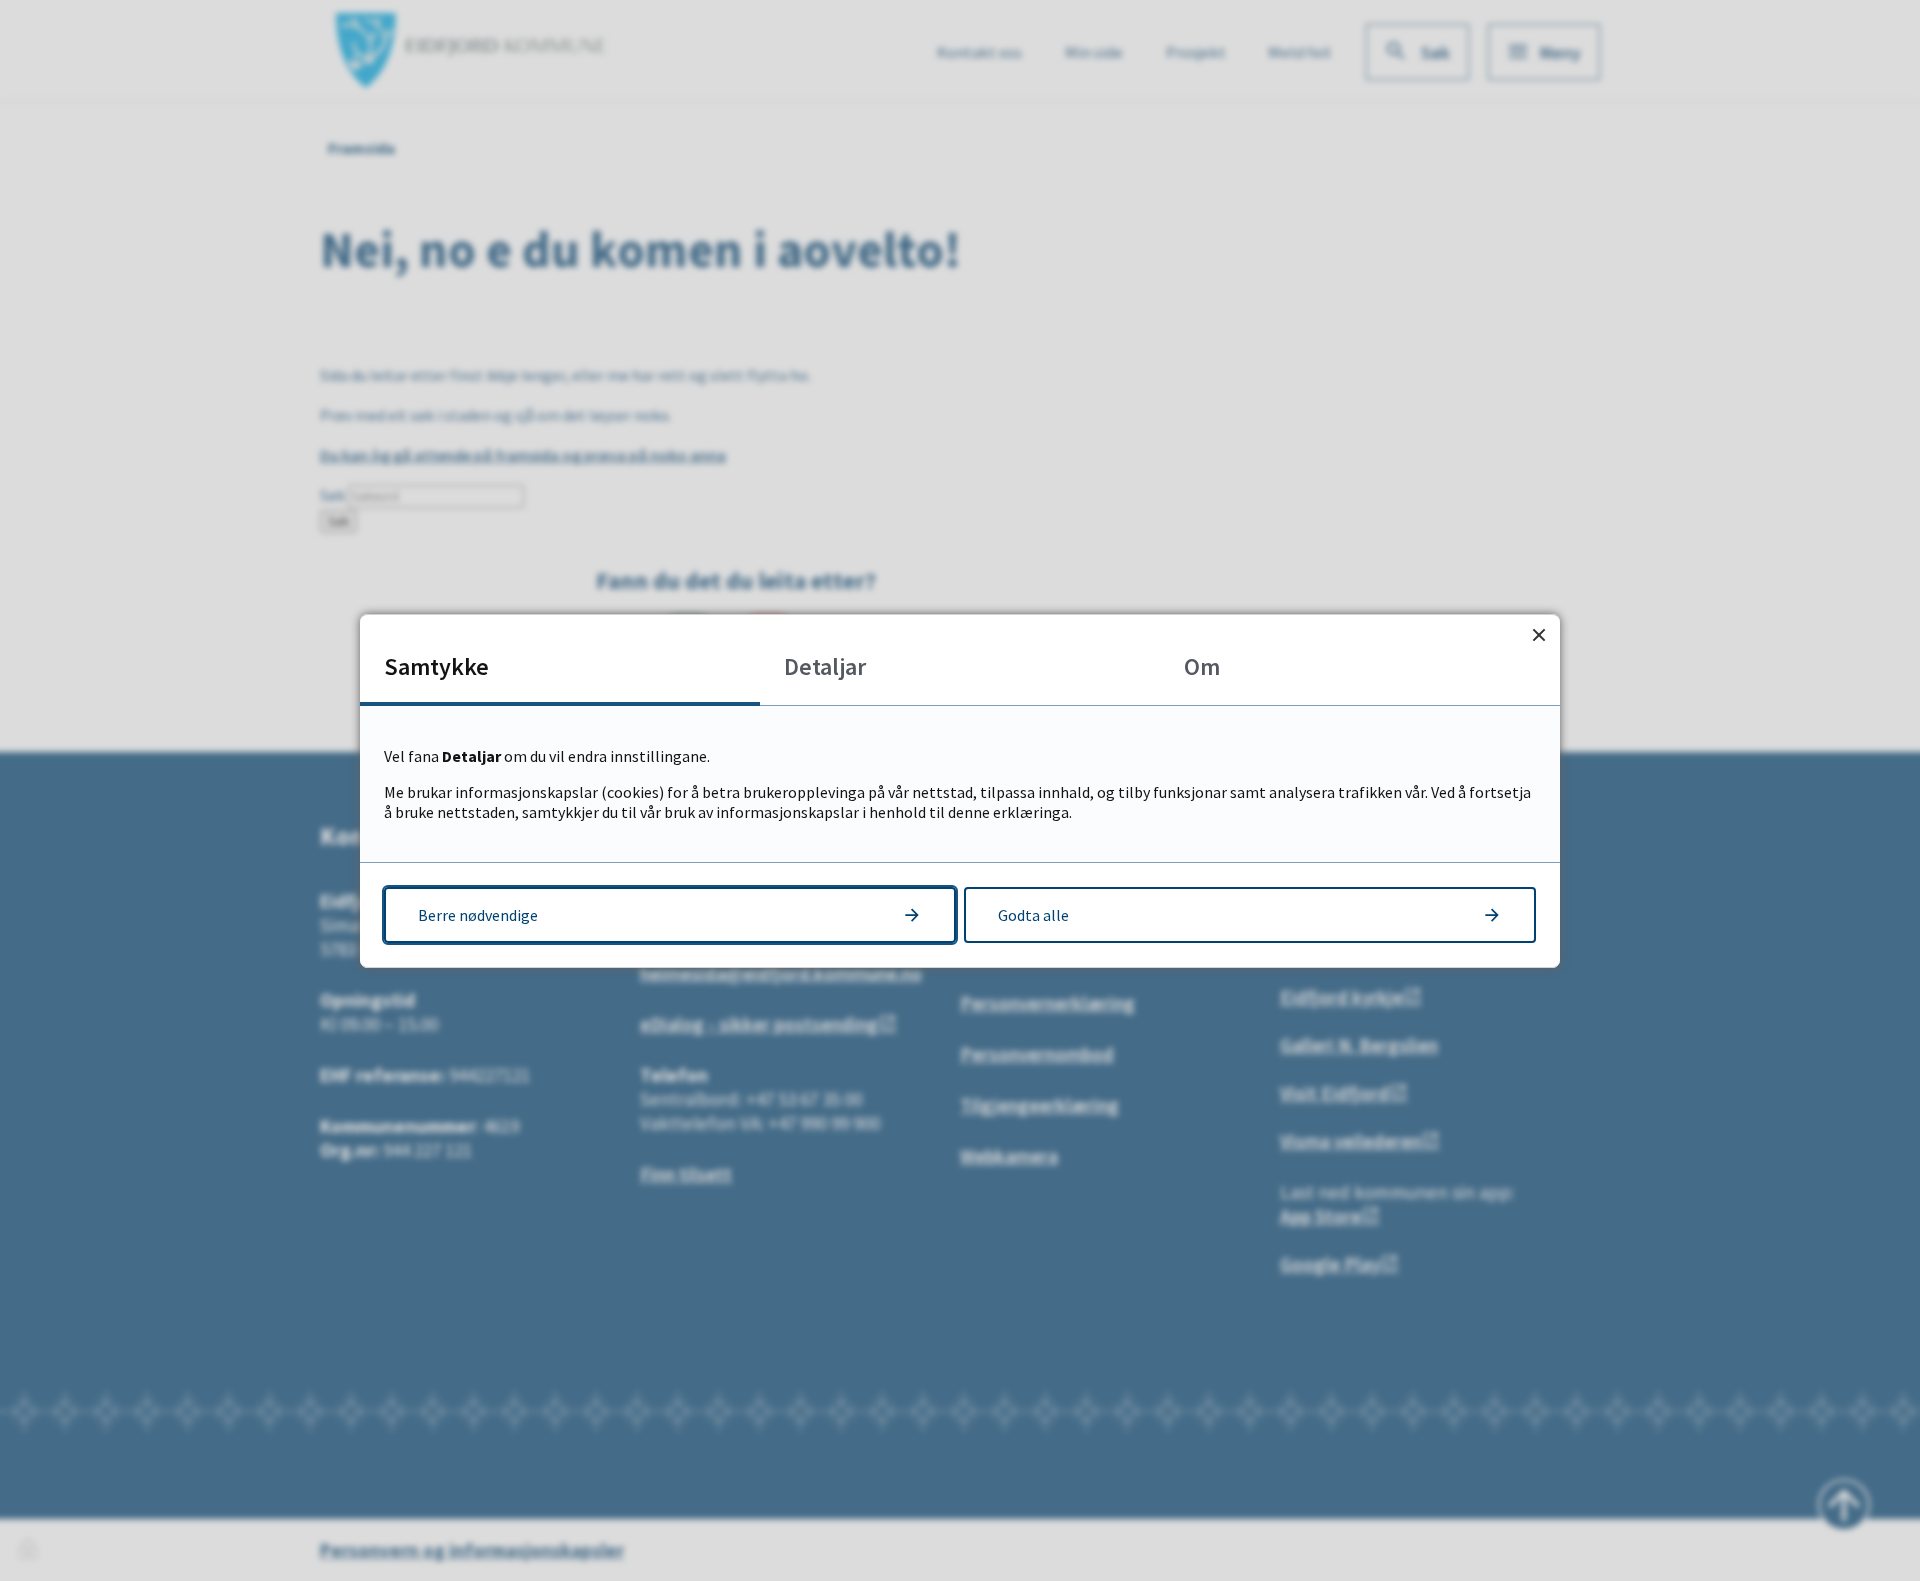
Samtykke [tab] (436, 666)
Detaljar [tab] (825, 666)
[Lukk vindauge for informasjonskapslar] (1538, 635)
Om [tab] (1202, 666)
